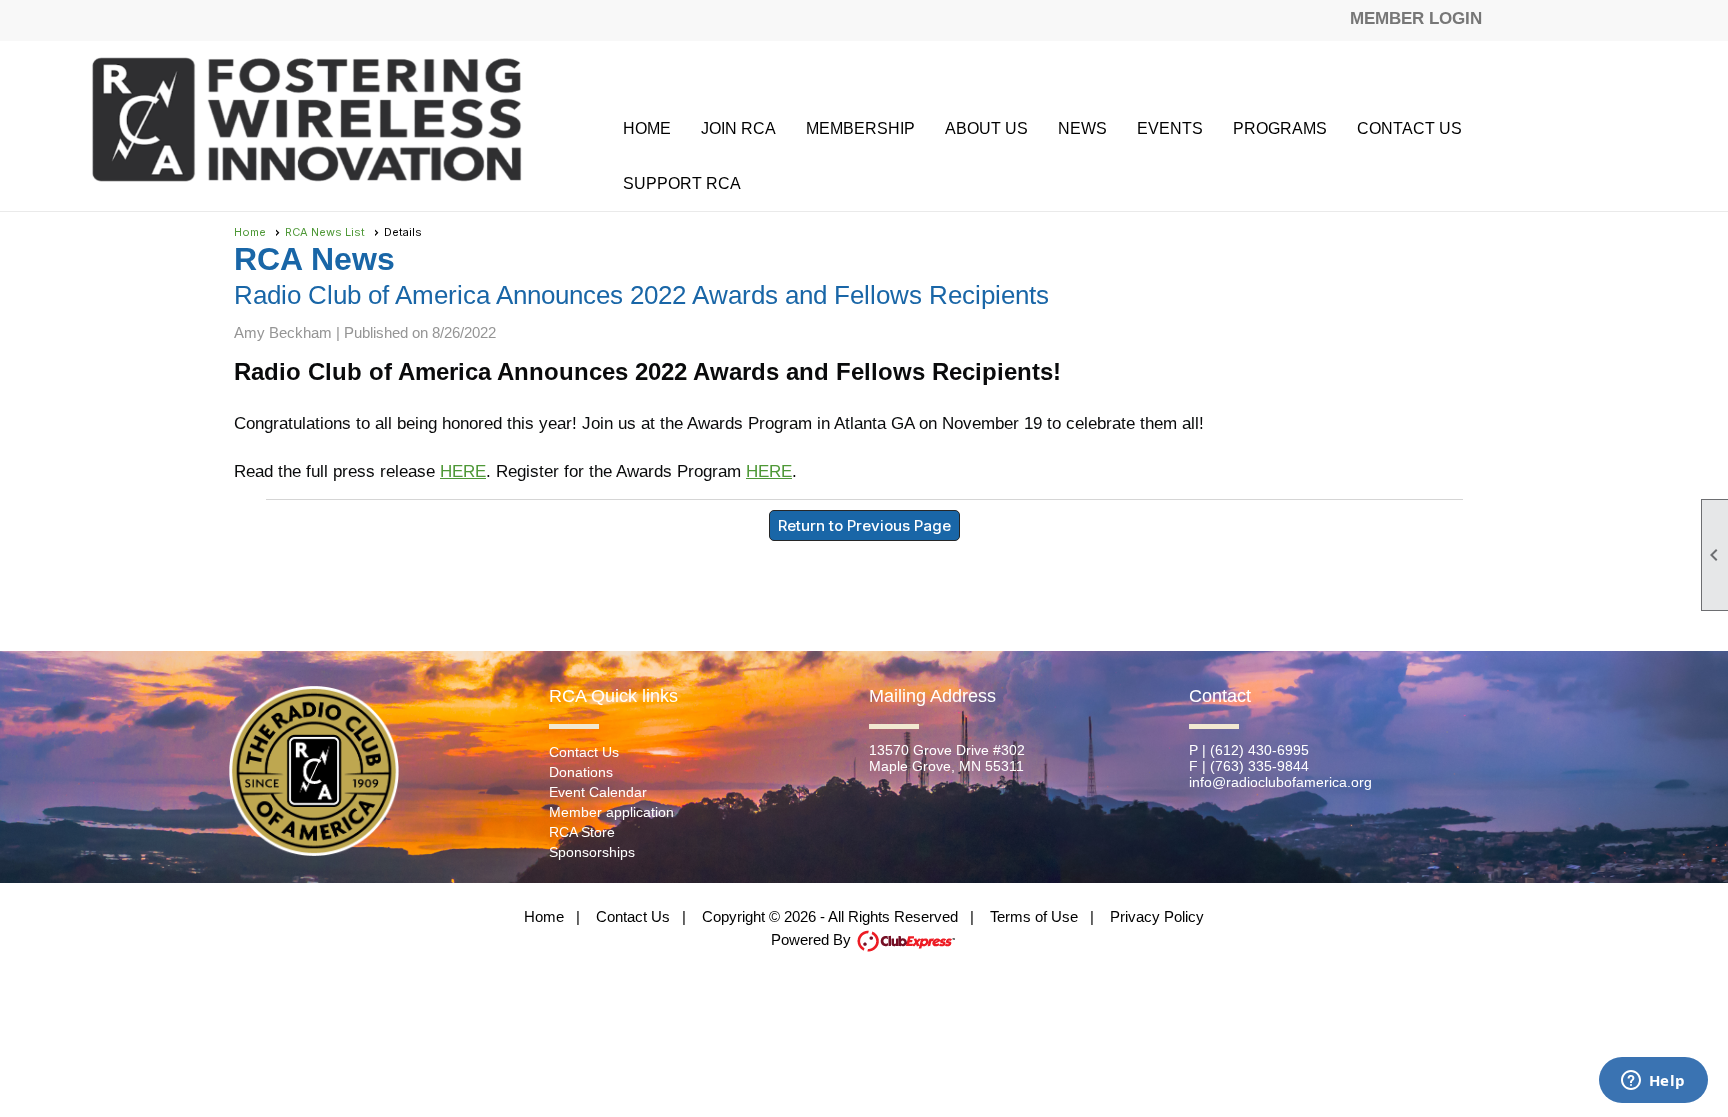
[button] (860, 128)
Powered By (813, 939)
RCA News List (325, 232)
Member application (611, 812)
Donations (581, 772)
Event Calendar (598, 792)
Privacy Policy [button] (1157, 916)
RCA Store (582, 832)
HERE (463, 471)
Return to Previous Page (864, 525)
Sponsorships (592, 852)
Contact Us (1409, 128)
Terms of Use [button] (1034, 916)
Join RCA (738, 128)
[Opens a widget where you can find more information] (1653, 1082)
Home (647, 128)
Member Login (1416, 18)
